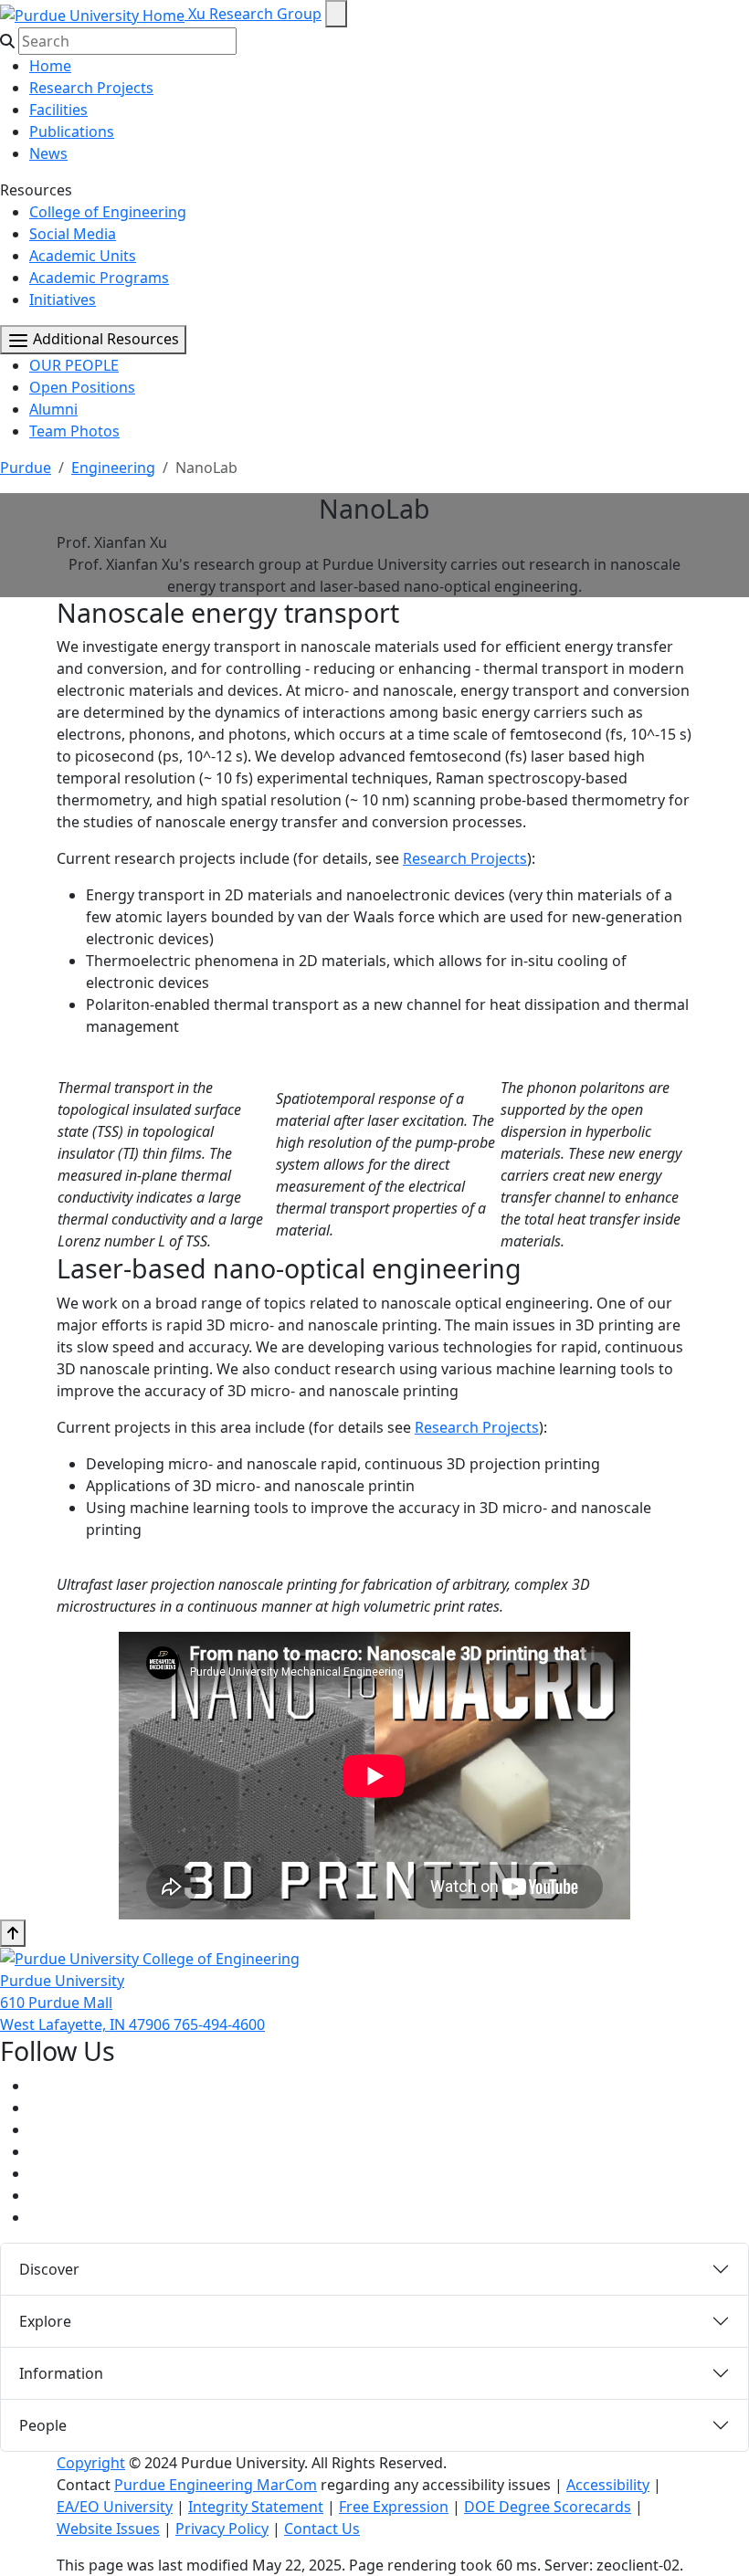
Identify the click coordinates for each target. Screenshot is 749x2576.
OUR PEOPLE (74, 365)
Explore (45, 2321)
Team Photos (74, 431)
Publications (72, 131)
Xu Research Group (255, 14)
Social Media (73, 234)
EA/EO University (115, 2507)
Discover (49, 2269)
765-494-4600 (219, 2024)
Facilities (58, 110)
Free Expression (394, 2507)
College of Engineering (108, 212)
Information (61, 2373)
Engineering (113, 468)
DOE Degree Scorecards (548, 2507)
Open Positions (82, 387)
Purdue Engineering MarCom (216, 2485)
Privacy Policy (222, 2529)
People (43, 2425)
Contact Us (322, 2529)
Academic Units (83, 256)
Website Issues (108, 2529)
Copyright (91, 2463)
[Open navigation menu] (336, 14)
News (48, 153)
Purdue (26, 468)
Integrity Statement (256, 2507)
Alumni (53, 409)
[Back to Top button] (13, 1933)
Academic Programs (99, 278)
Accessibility (608, 2485)
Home (50, 66)
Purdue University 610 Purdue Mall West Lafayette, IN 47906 (87, 2003)
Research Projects (91, 88)
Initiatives (63, 300)
